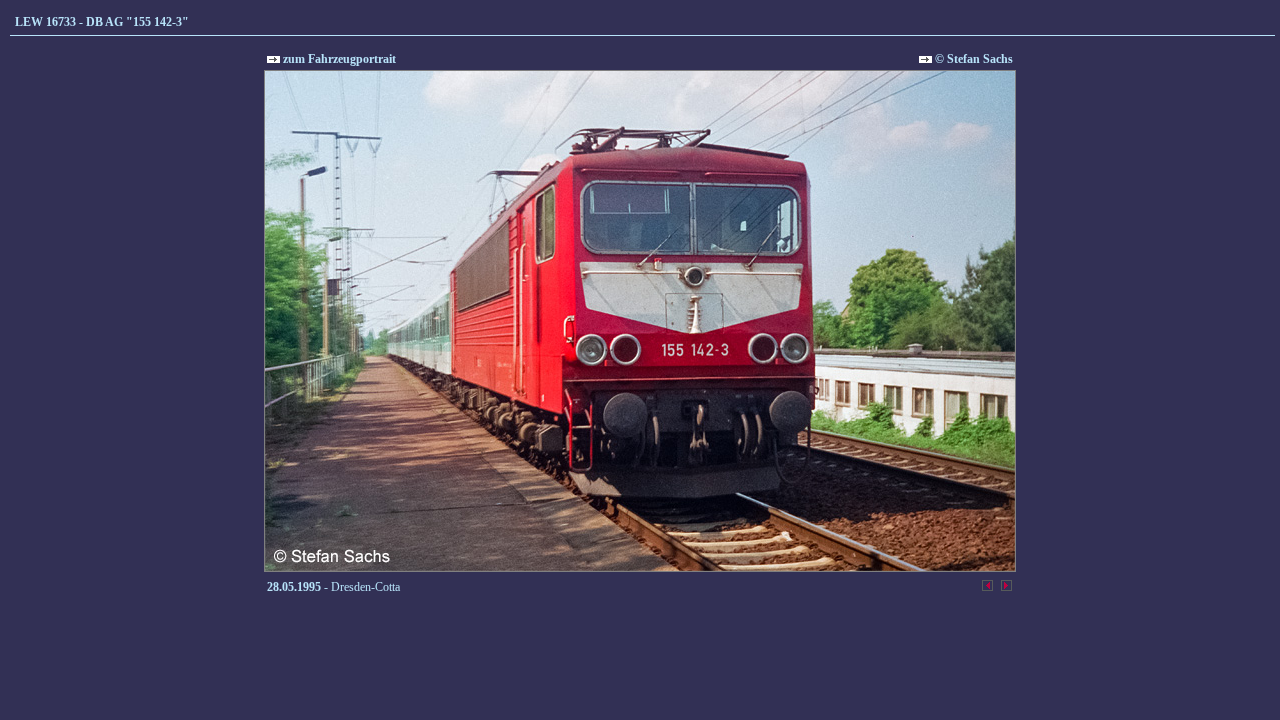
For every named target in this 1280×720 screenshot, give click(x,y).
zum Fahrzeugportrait (338, 59)
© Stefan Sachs (972, 59)
